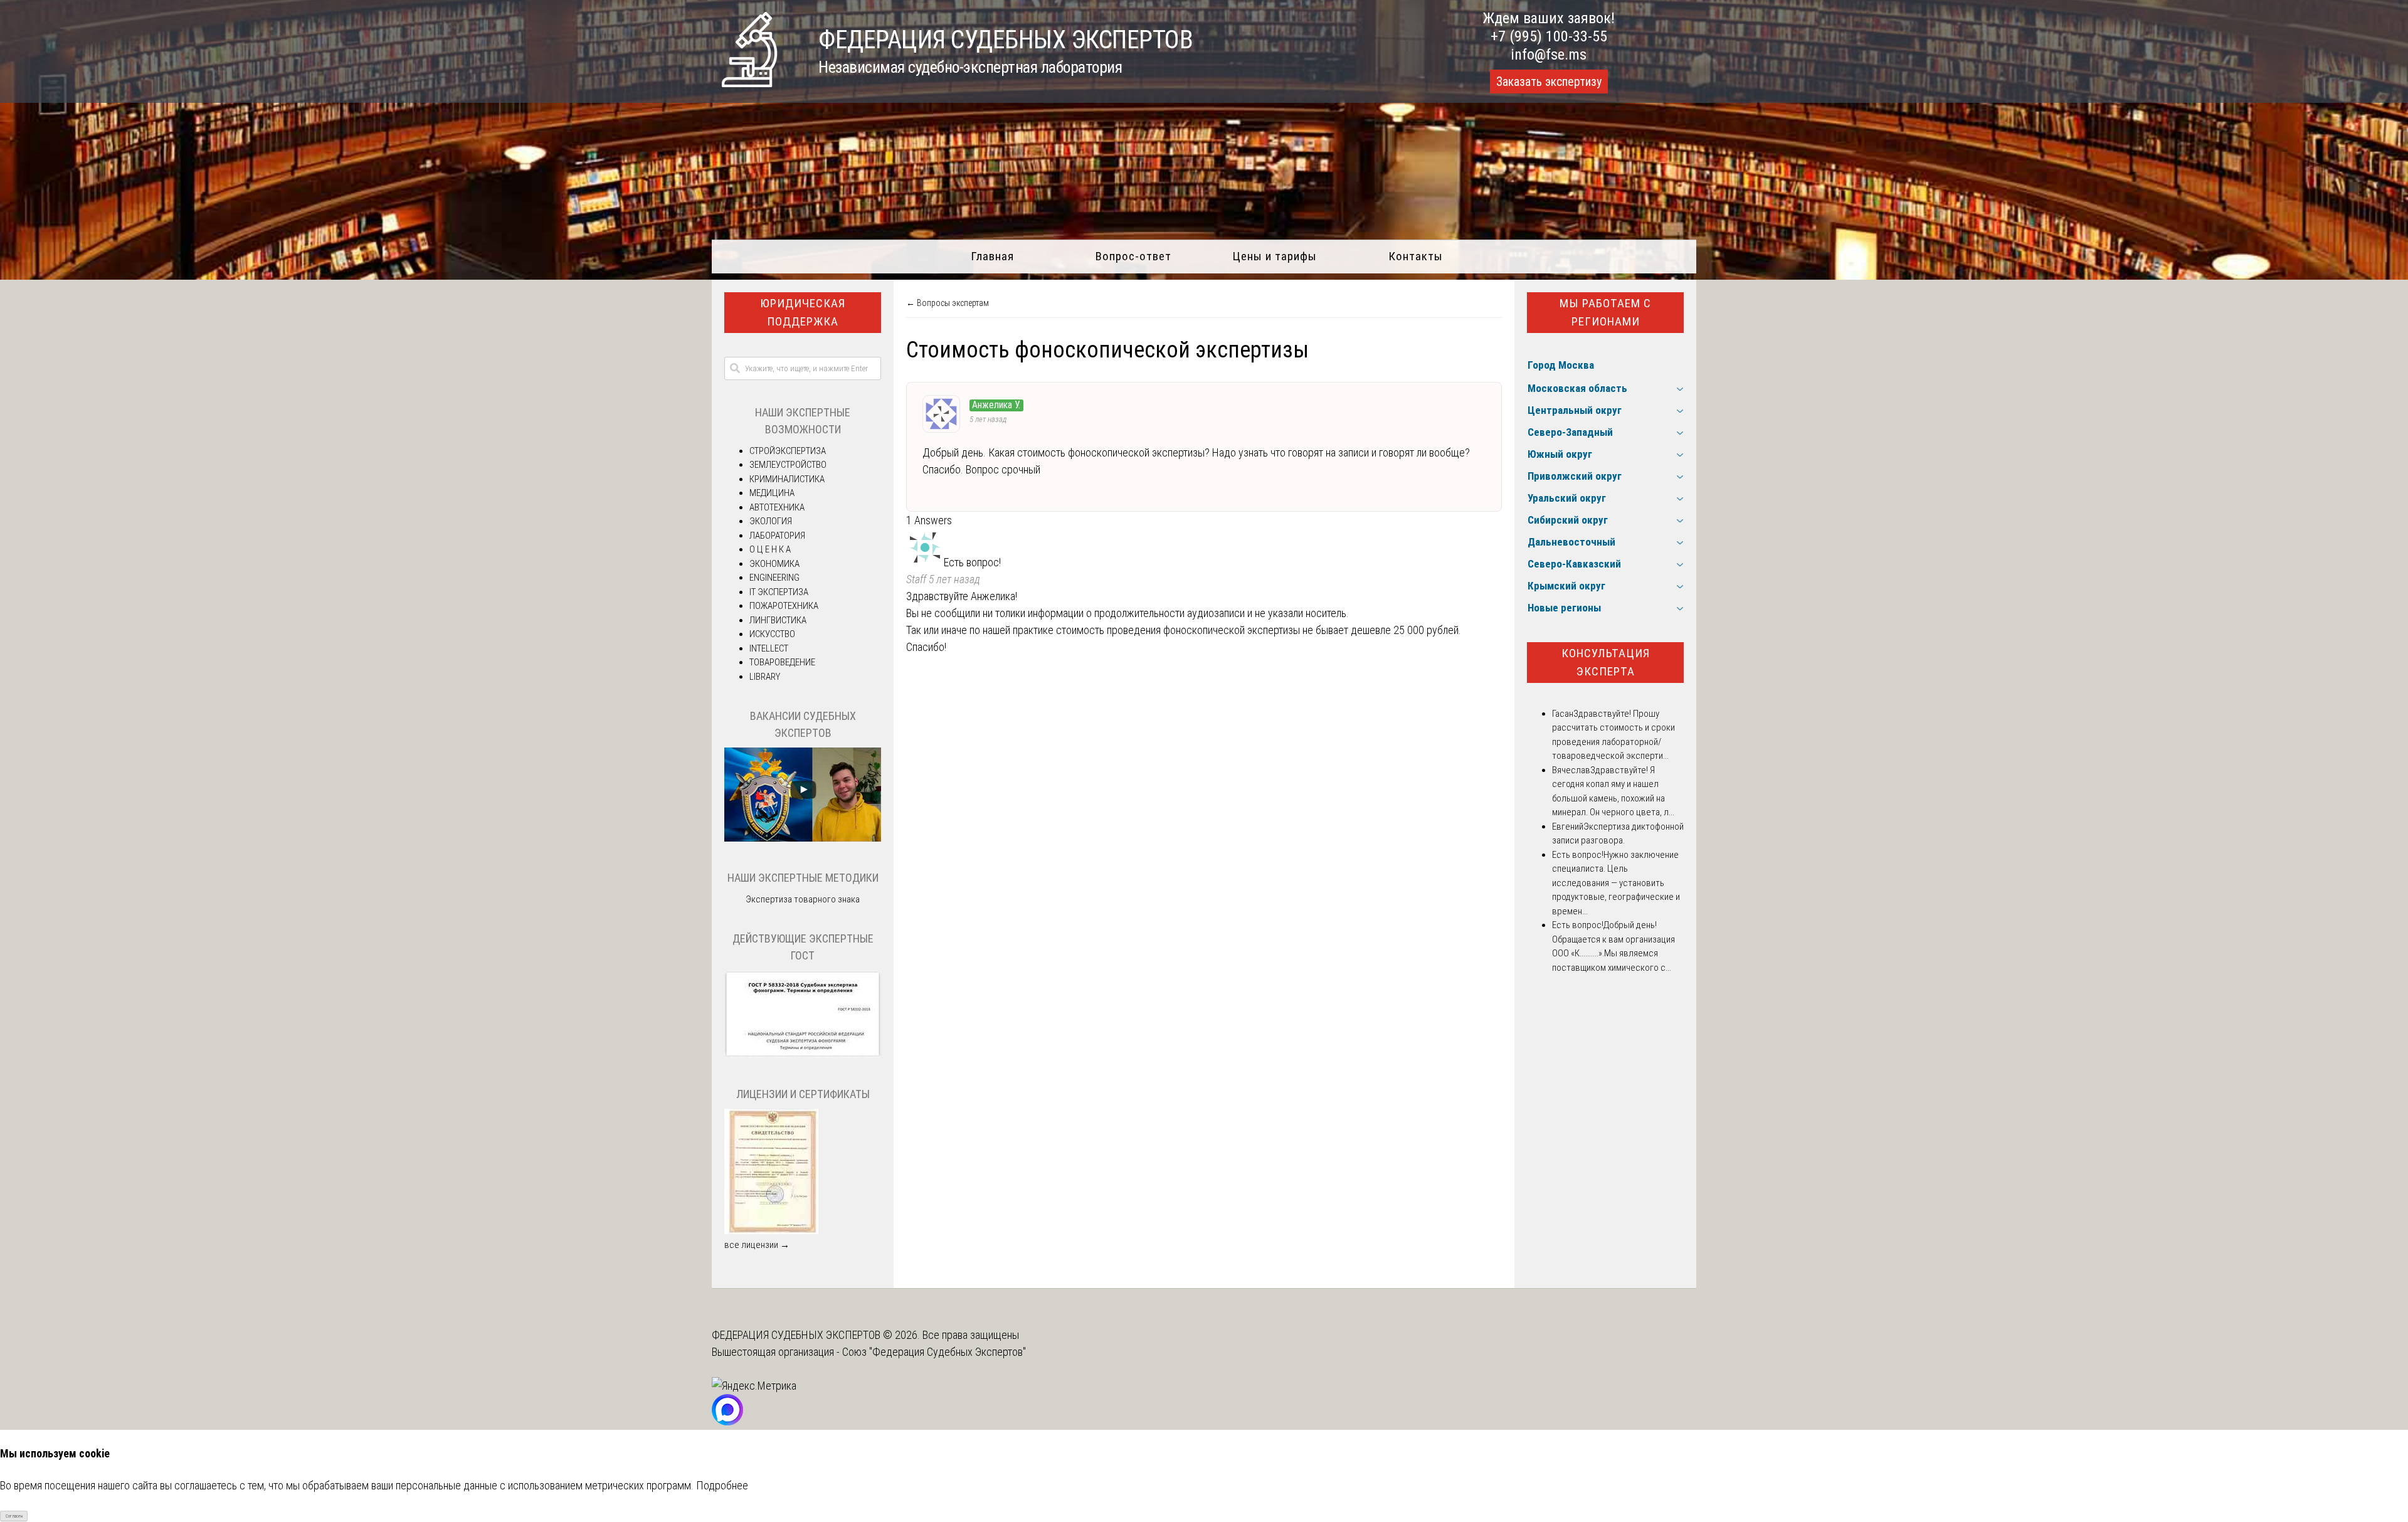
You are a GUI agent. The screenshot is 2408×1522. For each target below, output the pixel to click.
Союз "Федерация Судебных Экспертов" (934, 1352)
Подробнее (722, 1485)
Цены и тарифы (1275, 256)
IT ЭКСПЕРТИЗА (779, 592)
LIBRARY (765, 677)
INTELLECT (769, 648)
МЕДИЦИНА (772, 493)
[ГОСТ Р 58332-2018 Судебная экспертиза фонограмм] (803, 1055)
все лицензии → (757, 1245)
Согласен (14, 1516)
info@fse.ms (1549, 55)
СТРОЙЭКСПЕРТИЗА (788, 451)
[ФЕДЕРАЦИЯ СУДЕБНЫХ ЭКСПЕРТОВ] (749, 83)
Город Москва (1561, 365)
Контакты (1416, 256)
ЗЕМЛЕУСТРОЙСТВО (788, 465)
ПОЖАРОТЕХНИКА (784, 606)
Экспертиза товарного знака (803, 899)
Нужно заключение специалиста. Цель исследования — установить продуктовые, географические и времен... (1616, 883)
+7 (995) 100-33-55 (1549, 36)
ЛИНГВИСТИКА (778, 620)
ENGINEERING (774, 578)
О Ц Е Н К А (770, 549)
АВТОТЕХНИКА (777, 507)
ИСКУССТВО (772, 634)
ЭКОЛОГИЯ (771, 521)
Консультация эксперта (1606, 662)
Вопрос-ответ (1133, 256)
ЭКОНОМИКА (774, 564)
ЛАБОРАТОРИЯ (777, 536)
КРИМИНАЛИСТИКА (787, 479)
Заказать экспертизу (1549, 82)
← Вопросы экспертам (948, 303)
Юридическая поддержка (803, 312)
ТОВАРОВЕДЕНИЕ (782, 662)
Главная (992, 256)
